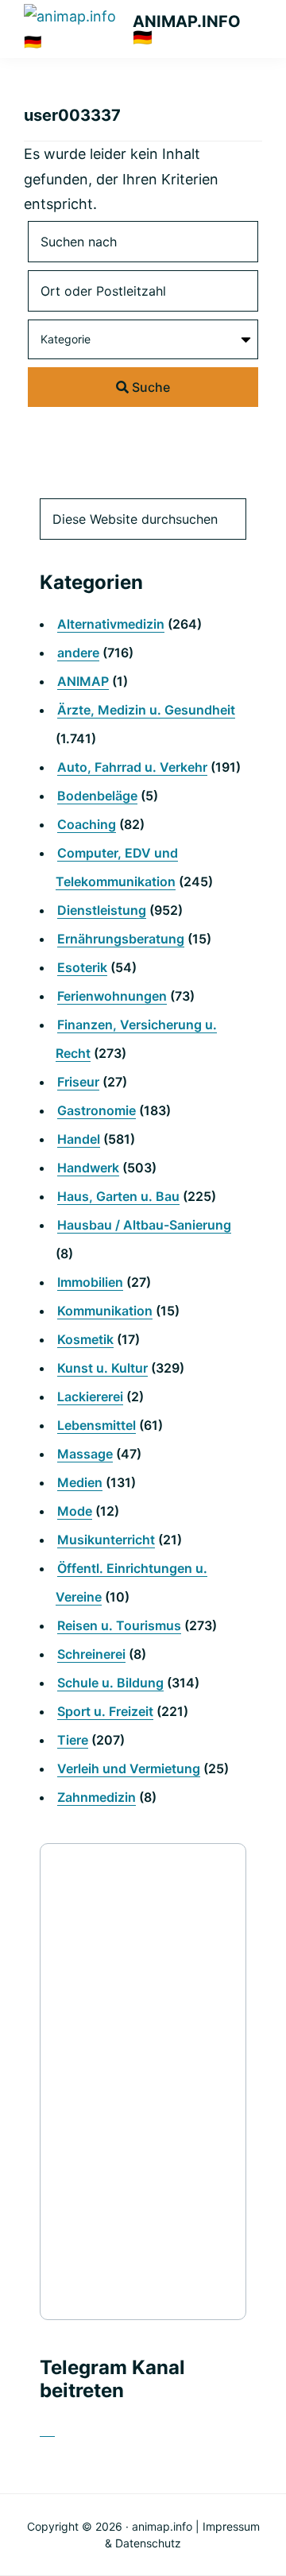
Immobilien (90, 1282)
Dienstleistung (102, 910)
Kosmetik (85, 1339)
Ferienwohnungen (112, 996)
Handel (79, 1139)
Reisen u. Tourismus (119, 1625)
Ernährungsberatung (121, 939)
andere (78, 653)
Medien (80, 1482)
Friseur (78, 1082)
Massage (85, 1454)
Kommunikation (105, 1311)
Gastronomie (97, 1110)
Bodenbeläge (97, 796)
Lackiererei (90, 1396)
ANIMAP (83, 681)
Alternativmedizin (111, 624)
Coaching (87, 824)
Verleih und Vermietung (129, 1768)
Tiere (73, 1740)
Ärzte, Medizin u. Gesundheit (146, 710)
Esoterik (82, 967)
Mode (75, 1511)
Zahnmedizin (97, 1797)
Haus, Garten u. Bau (118, 1196)
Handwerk (88, 1168)
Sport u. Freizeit (105, 1711)
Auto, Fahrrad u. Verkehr (132, 767)
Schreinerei (91, 1654)
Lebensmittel (97, 1425)
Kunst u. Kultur (102, 1368)
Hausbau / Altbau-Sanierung (144, 1225)
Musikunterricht (106, 1540)
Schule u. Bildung (110, 1683)
